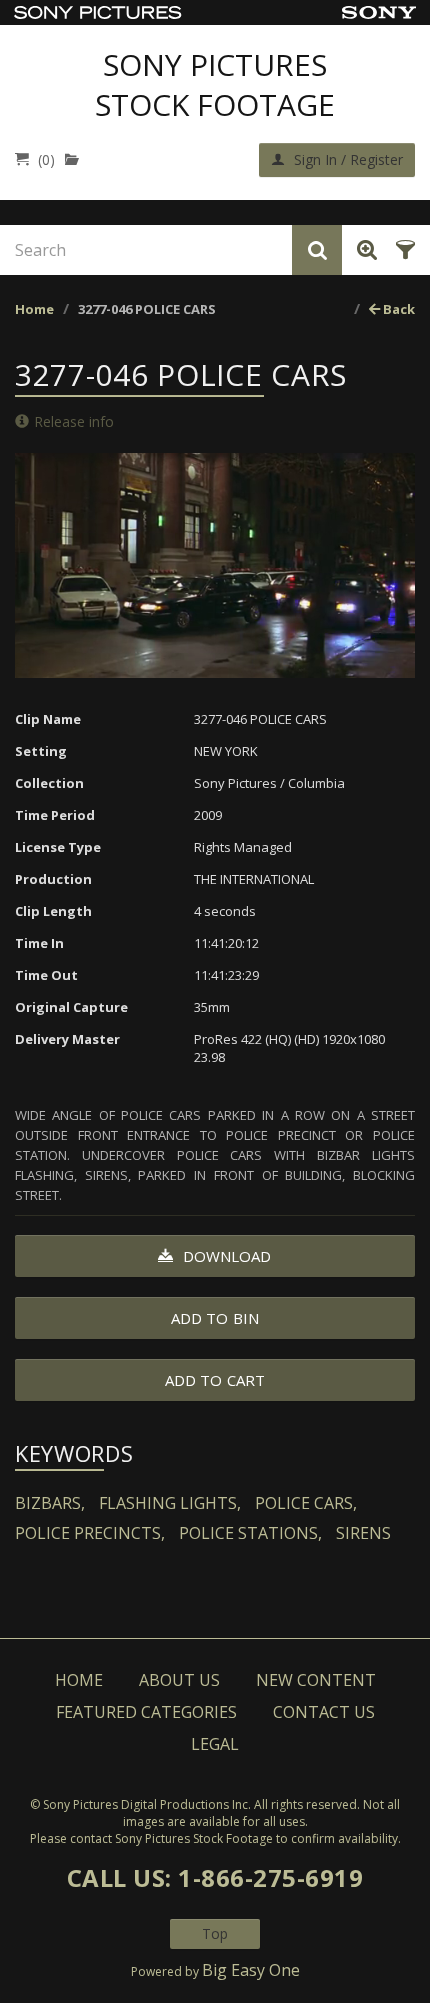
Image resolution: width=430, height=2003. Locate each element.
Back (397, 309)
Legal (215, 1744)
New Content (316, 1680)
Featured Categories (146, 1712)
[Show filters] (402, 250)
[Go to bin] (76, 159)
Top (215, 1933)
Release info (74, 421)
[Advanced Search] (363, 250)
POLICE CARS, (306, 1503)
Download (225, 1256)
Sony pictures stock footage (215, 85)
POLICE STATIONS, (250, 1533)
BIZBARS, (50, 1503)
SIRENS (363, 1533)
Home (34, 309)
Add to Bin (215, 1318)
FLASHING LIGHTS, (170, 1503)
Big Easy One (251, 1970)
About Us (179, 1680)
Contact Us (324, 1712)
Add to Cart (215, 1380)
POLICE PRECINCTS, (90, 1533)
